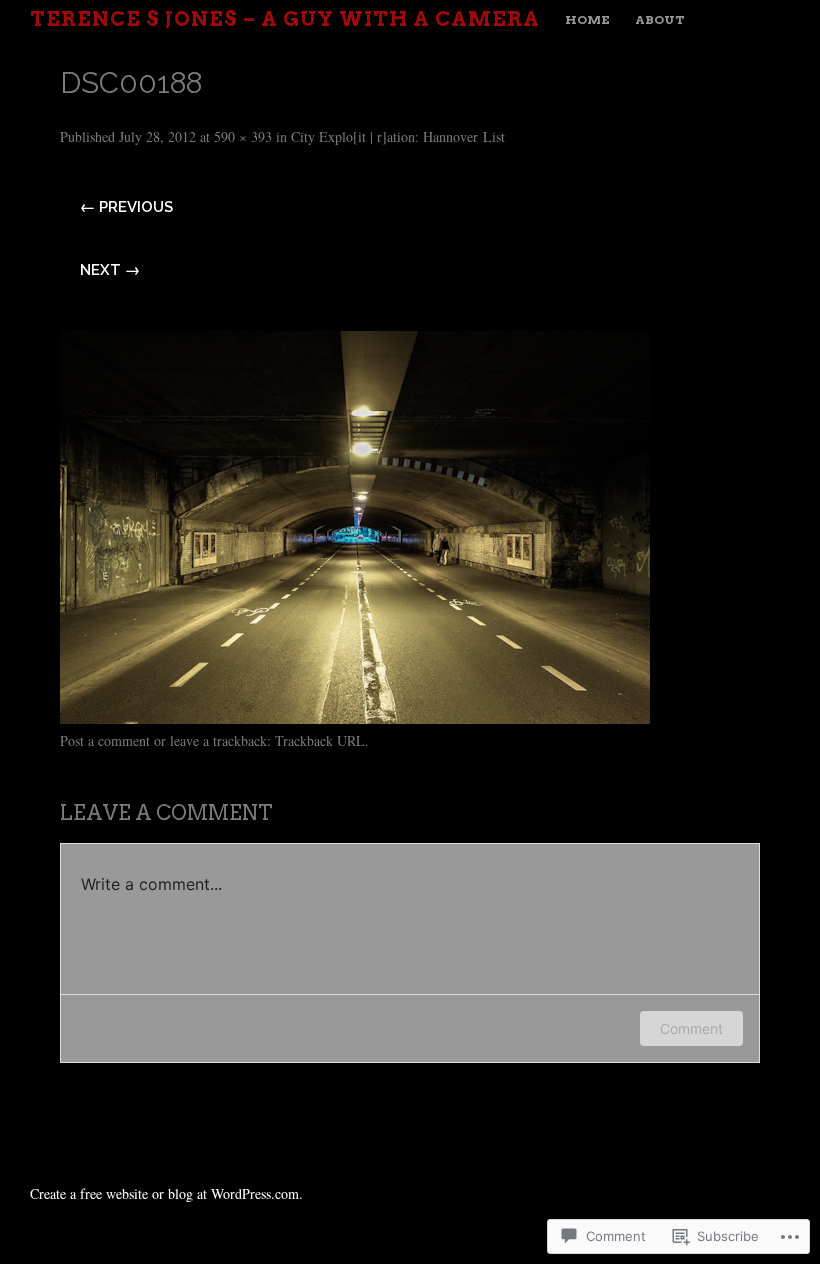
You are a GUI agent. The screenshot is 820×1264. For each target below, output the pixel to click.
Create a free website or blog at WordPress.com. (166, 1193)
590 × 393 (243, 136)
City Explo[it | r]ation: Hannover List (398, 136)
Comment (691, 1028)
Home (587, 19)
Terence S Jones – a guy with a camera (285, 19)
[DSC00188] (355, 716)
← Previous (126, 207)
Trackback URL (320, 740)
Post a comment (105, 740)
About (660, 19)
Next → (110, 270)
